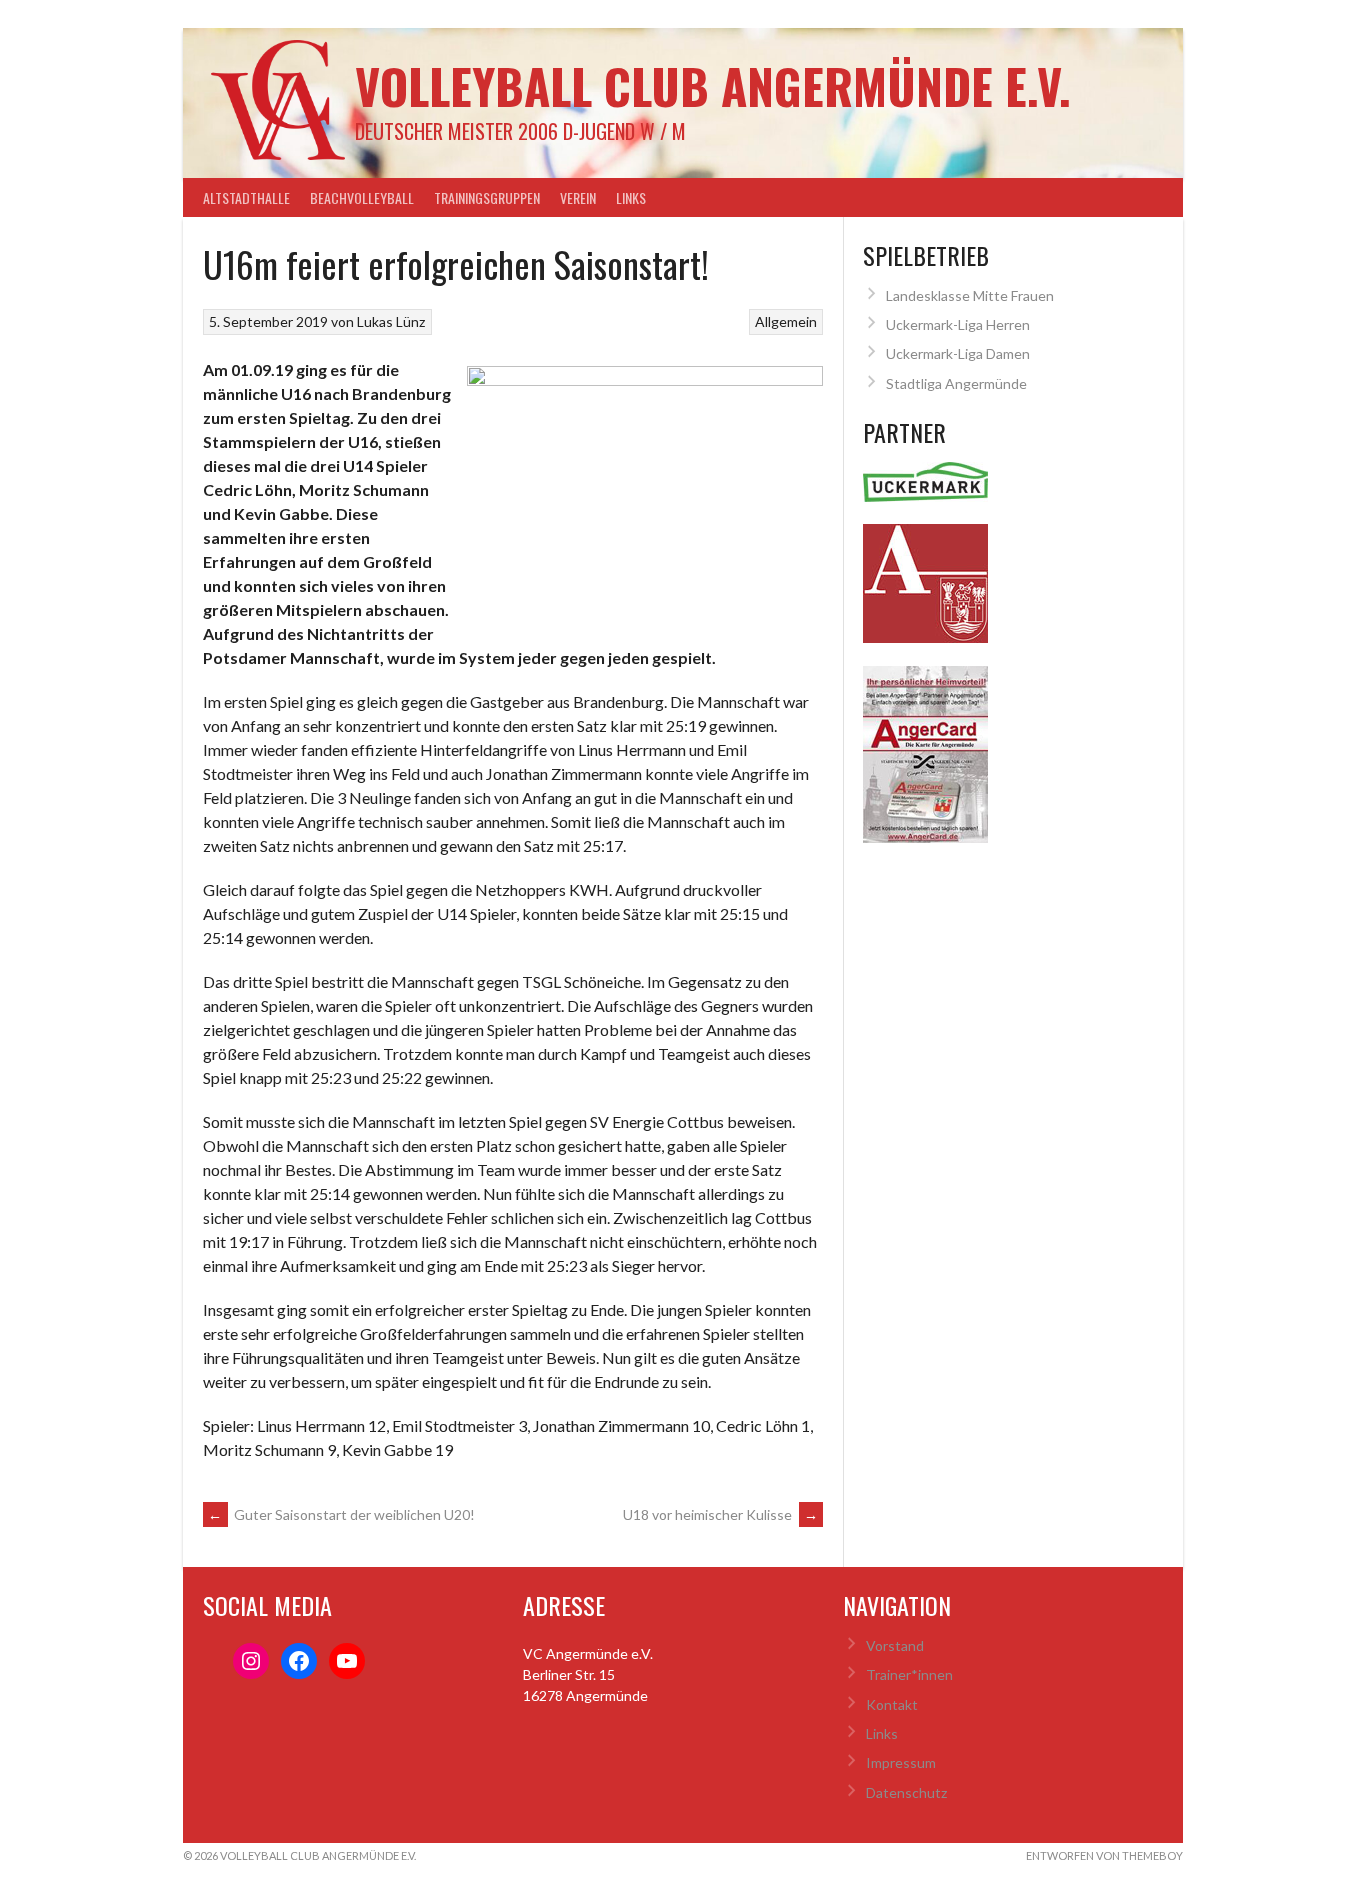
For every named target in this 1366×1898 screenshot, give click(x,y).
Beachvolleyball (362, 197)
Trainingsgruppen (487, 197)
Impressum (901, 1762)
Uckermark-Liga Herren (958, 324)
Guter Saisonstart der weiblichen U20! (341, 1514)
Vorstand (895, 1645)
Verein (578, 197)
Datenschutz (906, 1792)
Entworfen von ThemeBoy (1104, 1855)
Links (631, 197)
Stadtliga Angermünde (956, 383)
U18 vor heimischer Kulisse (720, 1514)
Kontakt (892, 1704)
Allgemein (786, 321)
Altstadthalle (246, 197)
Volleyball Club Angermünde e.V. (713, 85)
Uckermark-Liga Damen (958, 353)
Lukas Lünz (391, 321)
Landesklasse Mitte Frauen (970, 295)
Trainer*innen (909, 1674)
